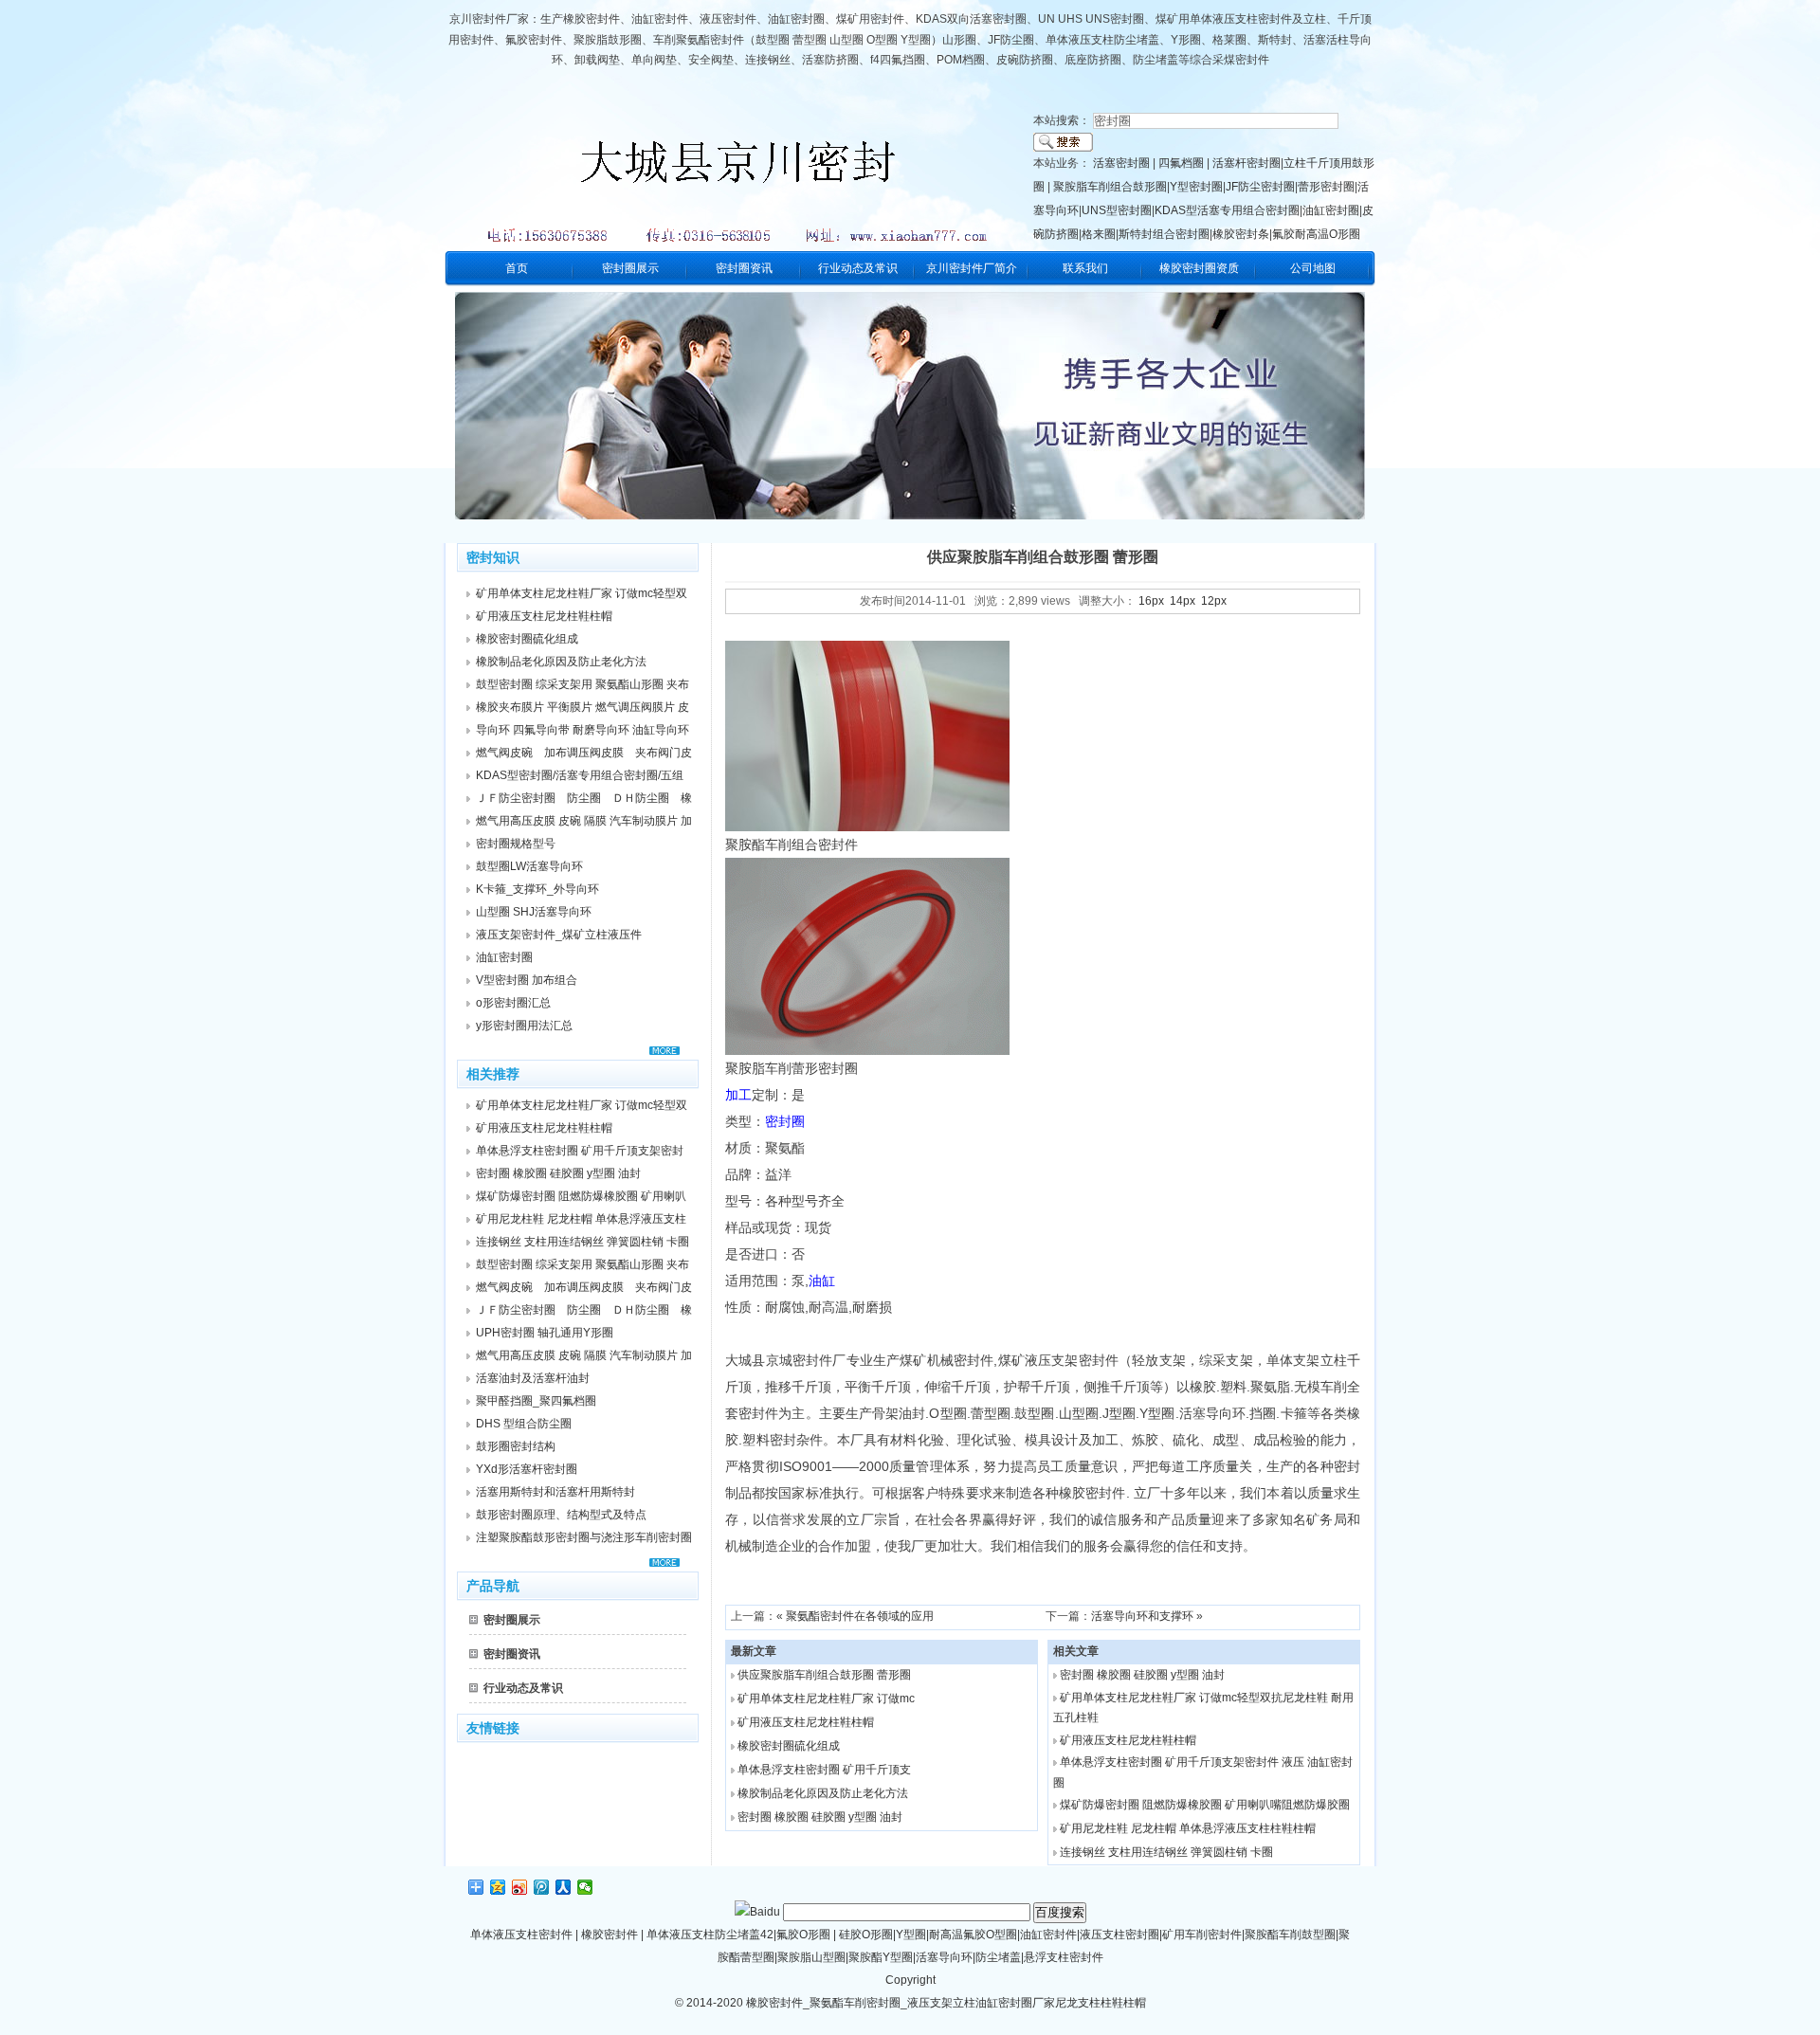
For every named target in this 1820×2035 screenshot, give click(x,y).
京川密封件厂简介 (972, 268)
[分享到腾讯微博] (542, 1887)
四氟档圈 (1181, 163)
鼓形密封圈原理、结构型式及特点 (561, 1515)
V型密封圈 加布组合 (527, 980)
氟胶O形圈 (803, 1935)
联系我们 (1085, 268)
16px (1151, 601)
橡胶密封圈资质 (1199, 268)
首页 (517, 268)
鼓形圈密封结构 (516, 1446)
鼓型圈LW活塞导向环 (529, 866)
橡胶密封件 (610, 1935)
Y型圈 (911, 1935)
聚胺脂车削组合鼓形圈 (1110, 187)
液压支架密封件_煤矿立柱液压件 (559, 935)
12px (1214, 601)
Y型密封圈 (1196, 187)
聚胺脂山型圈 (811, 1957)
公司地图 (1313, 268)
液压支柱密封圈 (1119, 1935)
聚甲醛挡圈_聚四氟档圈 (536, 1401)
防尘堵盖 (998, 1957)
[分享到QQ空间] (498, 1887)
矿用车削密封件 (1202, 1935)
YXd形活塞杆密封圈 (527, 1469)
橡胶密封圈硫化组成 (789, 1746)
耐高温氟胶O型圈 (973, 1935)
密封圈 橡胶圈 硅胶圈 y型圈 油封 (820, 1817)
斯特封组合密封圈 (1164, 234)
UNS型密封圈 (1117, 210)
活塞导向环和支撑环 (1142, 1616)
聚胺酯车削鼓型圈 (1290, 1935)
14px (1183, 601)
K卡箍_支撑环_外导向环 (537, 889)
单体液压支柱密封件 (521, 1935)
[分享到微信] (585, 1887)
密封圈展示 (630, 268)
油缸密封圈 (1331, 210)
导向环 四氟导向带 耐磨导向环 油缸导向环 (582, 730)
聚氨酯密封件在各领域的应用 (860, 1616)
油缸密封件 (1048, 1935)
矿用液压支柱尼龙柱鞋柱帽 (806, 1722)
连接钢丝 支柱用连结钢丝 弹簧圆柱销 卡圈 (1166, 1852)
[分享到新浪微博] (520, 1887)
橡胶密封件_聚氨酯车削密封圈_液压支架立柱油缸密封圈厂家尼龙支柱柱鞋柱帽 (945, 2003)
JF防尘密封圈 (1260, 187)
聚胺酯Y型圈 (881, 1957)
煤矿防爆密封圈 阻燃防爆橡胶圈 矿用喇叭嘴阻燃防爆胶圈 (1205, 1805)
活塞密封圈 (1121, 163)
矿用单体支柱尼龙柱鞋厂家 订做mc (826, 1699)
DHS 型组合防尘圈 (524, 1424)
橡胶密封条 (1241, 234)
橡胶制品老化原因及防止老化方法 (823, 1793)
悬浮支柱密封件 (1064, 1957)
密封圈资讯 (744, 268)
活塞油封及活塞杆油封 (533, 1378)
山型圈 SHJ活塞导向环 (534, 912)
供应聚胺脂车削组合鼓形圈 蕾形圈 (824, 1675)
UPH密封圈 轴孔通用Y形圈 (545, 1333)
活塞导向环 (944, 1957)
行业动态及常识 (858, 268)
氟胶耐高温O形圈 (1316, 234)
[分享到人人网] (564, 1887)
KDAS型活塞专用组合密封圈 (1227, 210)
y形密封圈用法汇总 (524, 1026)
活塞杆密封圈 (1247, 163)
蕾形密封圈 (1326, 187)
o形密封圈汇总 (513, 1003)
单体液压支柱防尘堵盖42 (710, 1935)
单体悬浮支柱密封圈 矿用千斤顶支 (824, 1770)
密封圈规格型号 (516, 844)
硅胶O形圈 (866, 1935)
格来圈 (1099, 234)
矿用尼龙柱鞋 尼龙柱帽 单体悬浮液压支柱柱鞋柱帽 (1188, 1828)
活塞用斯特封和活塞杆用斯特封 (555, 1492)
